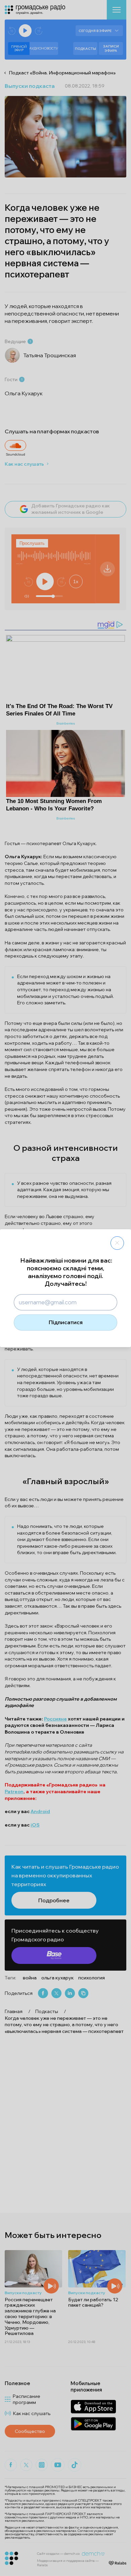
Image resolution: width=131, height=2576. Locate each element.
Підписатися (66, 1322)
